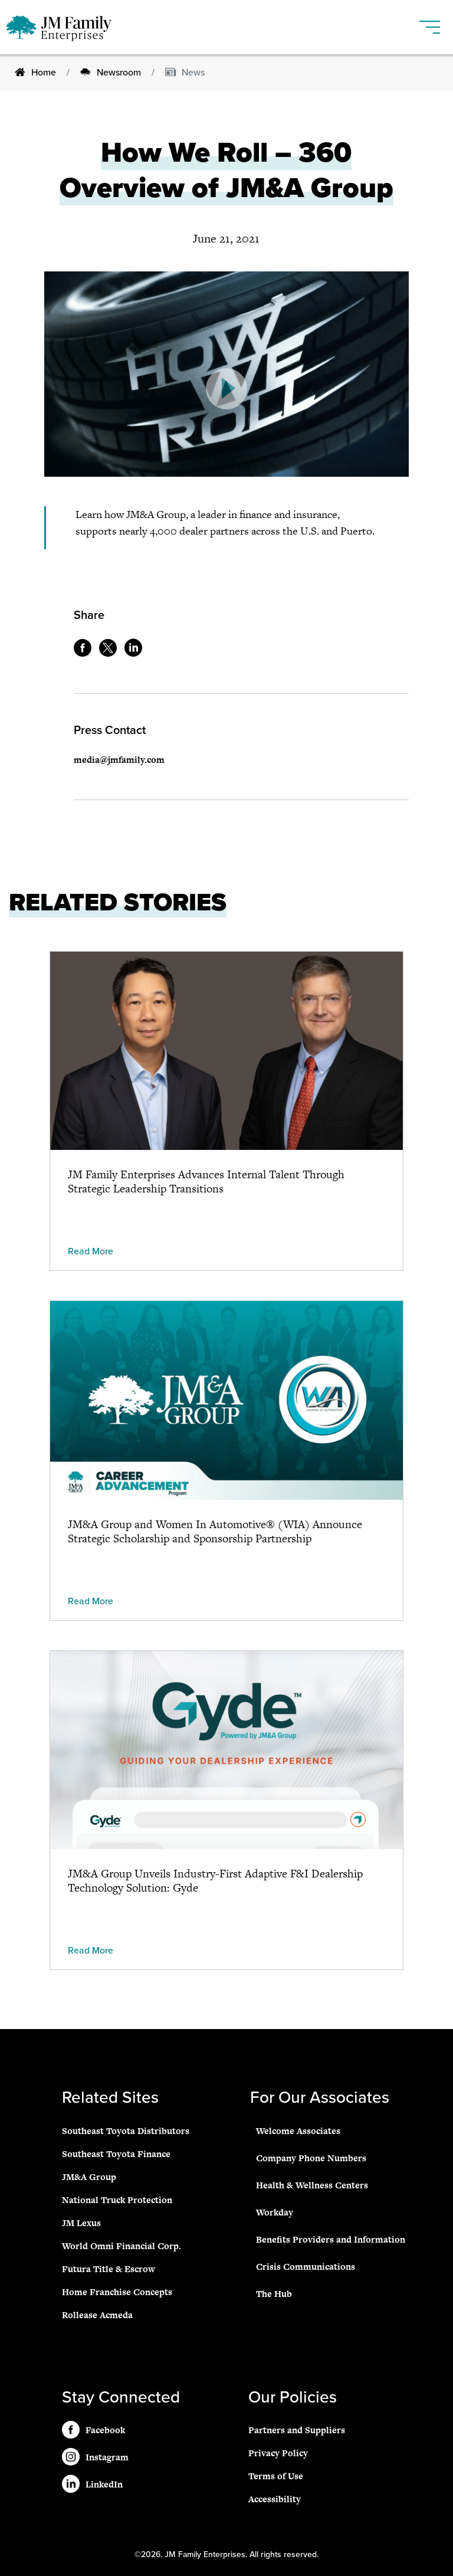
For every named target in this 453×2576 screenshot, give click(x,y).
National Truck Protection (117, 2200)
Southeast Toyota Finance (116, 2154)
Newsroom (119, 73)
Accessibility (275, 2499)
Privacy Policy (278, 2453)
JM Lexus (81, 2223)
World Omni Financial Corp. (122, 2246)
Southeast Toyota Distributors (126, 2131)
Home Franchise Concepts (117, 2292)
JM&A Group (89, 2177)
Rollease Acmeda (97, 2315)
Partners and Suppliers (297, 2430)
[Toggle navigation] (430, 22)
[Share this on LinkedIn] (136, 653)
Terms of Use (276, 2476)
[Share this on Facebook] (86, 653)
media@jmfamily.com (119, 760)
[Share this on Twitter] (111, 653)
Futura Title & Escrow (109, 2269)
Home (44, 73)
